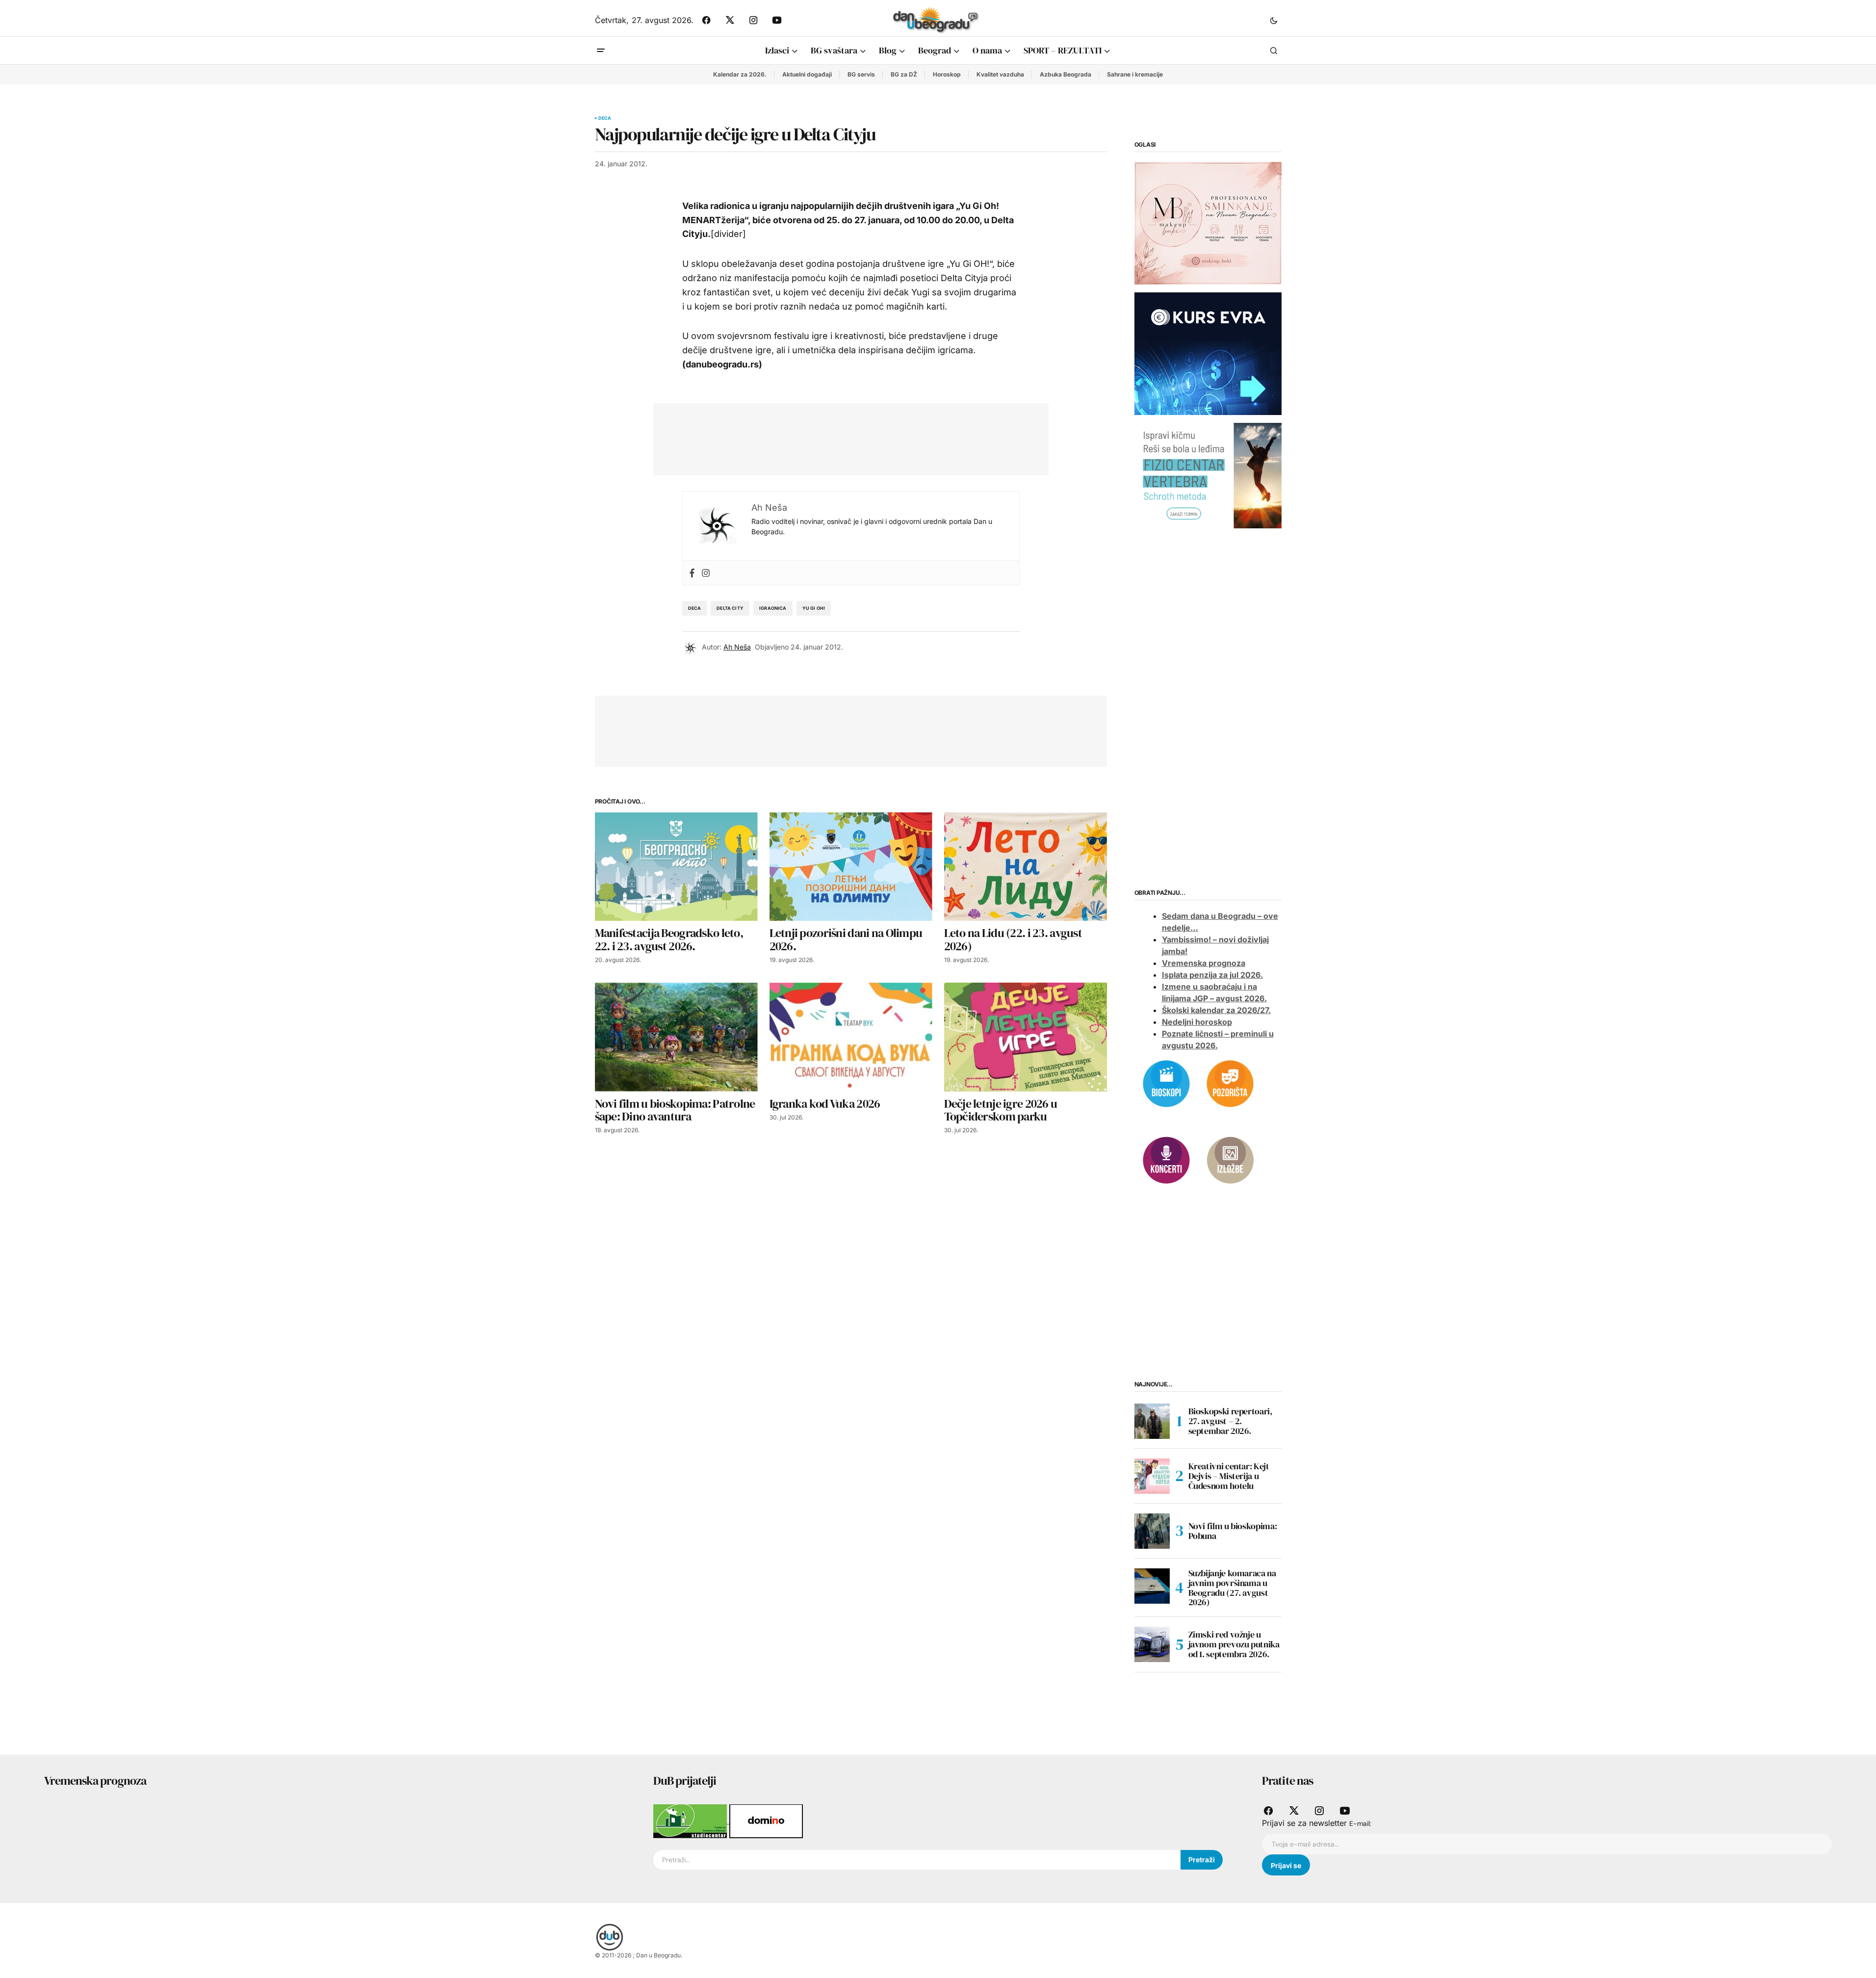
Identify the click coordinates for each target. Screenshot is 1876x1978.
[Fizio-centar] (1208, 475)
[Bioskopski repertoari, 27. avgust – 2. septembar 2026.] (1152, 1421)
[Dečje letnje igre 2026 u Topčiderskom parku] (1026, 1037)
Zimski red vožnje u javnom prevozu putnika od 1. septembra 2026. (1234, 1644)
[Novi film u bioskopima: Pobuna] (1152, 1531)
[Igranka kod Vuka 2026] (851, 1037)
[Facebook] (692, 573)
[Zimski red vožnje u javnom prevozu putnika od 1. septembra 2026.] (1152, 1644)
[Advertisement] (844, 437)
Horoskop (947, 74)
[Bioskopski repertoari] (1166, 1083)
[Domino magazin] (766, 1821)
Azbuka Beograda (1066, 74)
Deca (605, 118)
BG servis (861, 74)
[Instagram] (706, 573)
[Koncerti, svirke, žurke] (1166, 1159)
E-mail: (1360, 1823)
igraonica (773, 608)
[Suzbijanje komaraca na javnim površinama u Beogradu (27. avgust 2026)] (1152, 1586)
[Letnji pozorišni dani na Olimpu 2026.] (851, 867)
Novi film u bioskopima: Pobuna (1233, 1531)
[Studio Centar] (691, 1821)
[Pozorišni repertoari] (1230, 1083)
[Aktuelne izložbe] (1230, 1159)
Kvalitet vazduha (1000, 74)
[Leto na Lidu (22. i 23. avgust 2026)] (1026, 867)
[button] (1274, 20)
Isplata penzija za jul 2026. (1212, 975)
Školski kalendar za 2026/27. (1216, 1010)
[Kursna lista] (1208, 223)
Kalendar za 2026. (740, 74)
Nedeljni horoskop (1197, 1022)
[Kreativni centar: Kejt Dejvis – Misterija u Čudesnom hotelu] (1152, 1476)
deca (695, 608)
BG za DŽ (904, 74)
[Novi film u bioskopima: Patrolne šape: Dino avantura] (676, 1037)
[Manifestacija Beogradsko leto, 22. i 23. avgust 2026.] (676, 867)
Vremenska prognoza (1204, 963)
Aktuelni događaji (807, 74)
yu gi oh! (814, 608)
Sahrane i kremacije (1135, 74)
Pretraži (1202, 1860)
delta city (730, 608)
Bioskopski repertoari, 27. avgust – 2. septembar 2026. (1230, 1421)
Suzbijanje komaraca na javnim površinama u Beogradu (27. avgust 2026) (1232, 1588)
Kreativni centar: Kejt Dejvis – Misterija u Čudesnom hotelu (1229, 1476)
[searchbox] (917, 1860)
